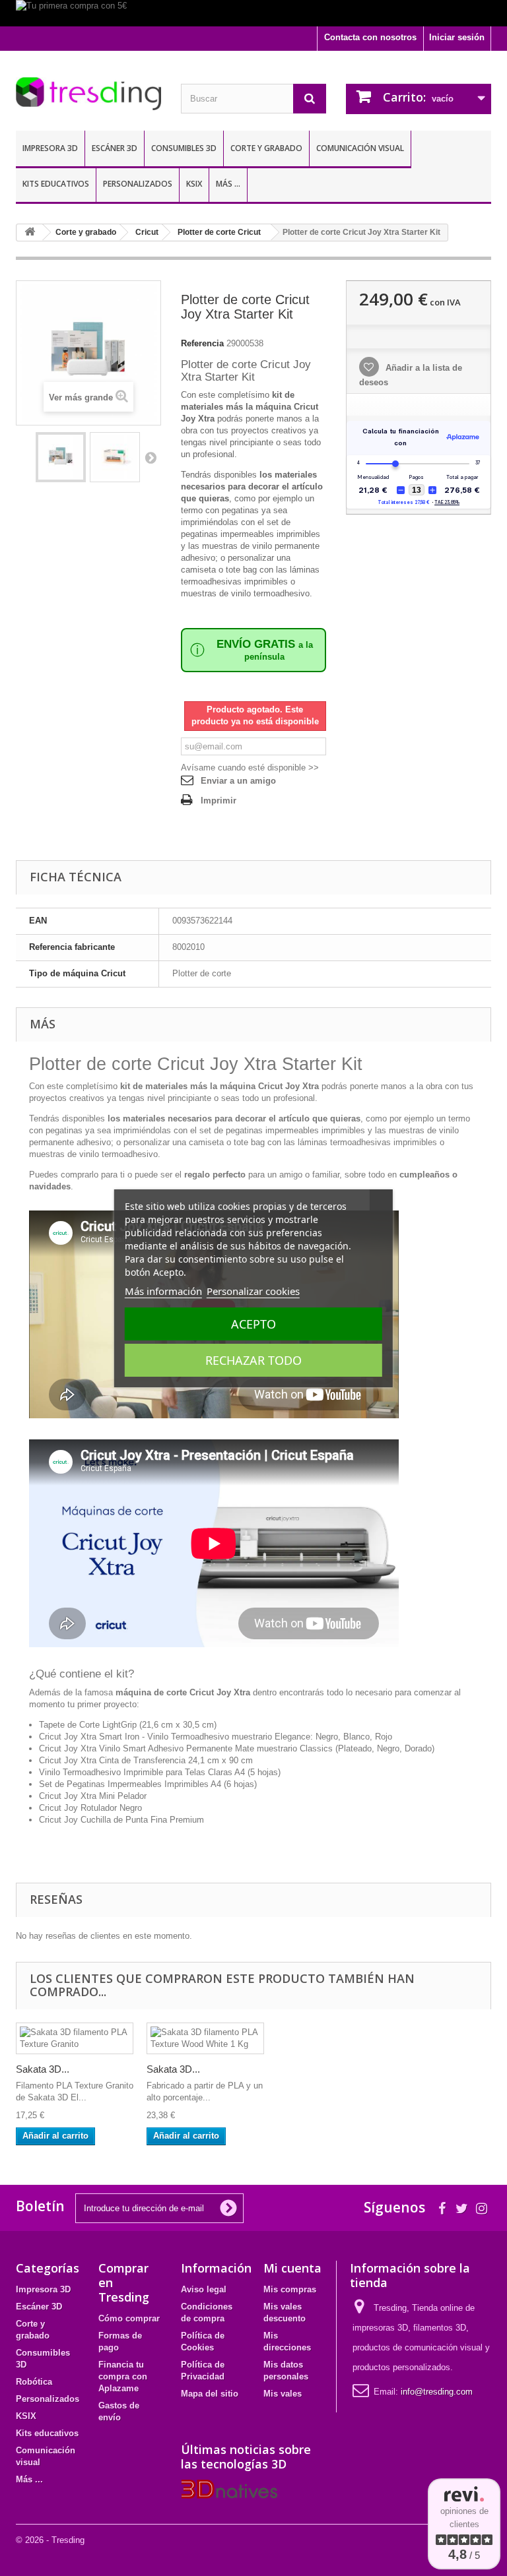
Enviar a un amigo (238, 781)
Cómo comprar (129, 2318)
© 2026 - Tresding (50, 2540)
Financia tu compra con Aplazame (123, 2376)
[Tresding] (88, 94)
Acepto (253, 1324)
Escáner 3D (115, 148)
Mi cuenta (292, 2268)
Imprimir (219, 801)
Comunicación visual (360, 148)
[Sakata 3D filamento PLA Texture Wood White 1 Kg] (205, 2038)
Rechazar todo (253, 1360)
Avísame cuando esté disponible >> (250, 768)
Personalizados (138, 184)
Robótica (34, 2382)
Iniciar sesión (457, 37)
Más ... (228, 184)
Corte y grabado (266, 148)
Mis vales (283, 2394)
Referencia (202, 343)
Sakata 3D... (43, 2069)
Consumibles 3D (184, 148)
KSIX (194, 184)
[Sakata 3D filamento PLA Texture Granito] (75, 2038)
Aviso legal (204, 2289)
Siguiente (151, 457)
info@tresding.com (437, 2392)
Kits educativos (56, 184)
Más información (163, 1291)
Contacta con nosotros (370, 37)
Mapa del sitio (210, 2394)
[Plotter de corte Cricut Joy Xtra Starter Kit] (61, 457)
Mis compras (290, 2289)
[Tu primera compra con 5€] (253, 13)
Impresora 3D (50, 148)
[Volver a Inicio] (30, 233)
